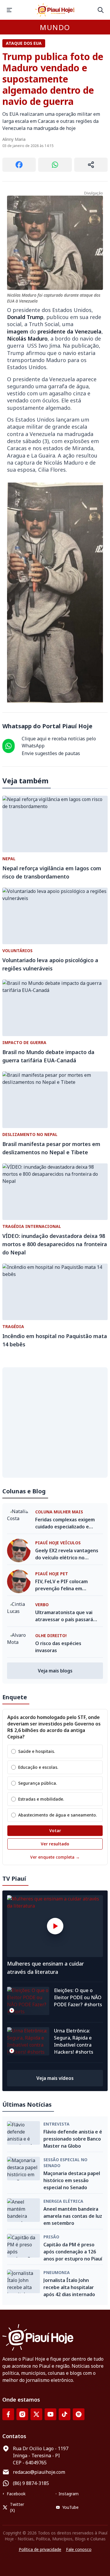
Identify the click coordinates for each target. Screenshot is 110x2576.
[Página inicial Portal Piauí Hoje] (55, 10)
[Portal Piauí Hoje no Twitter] (36, 2414)
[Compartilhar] (91, 165)
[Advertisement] (55, 1422)
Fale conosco (79, 2549)
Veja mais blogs (55, 1671)
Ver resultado (55, 1844)
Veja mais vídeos (55, 2078)
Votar (55, 1831)
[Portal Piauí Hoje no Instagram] (22, 2414)
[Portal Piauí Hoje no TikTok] (65, 2414)
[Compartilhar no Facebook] (19, 165)
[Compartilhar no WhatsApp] (55, 165)
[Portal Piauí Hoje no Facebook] (8, 2414)
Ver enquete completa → (55, 1857)
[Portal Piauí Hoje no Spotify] (79, 2414)
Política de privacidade (40, 2549)
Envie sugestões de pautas (51, 753)
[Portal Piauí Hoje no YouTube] (50, 2414)
